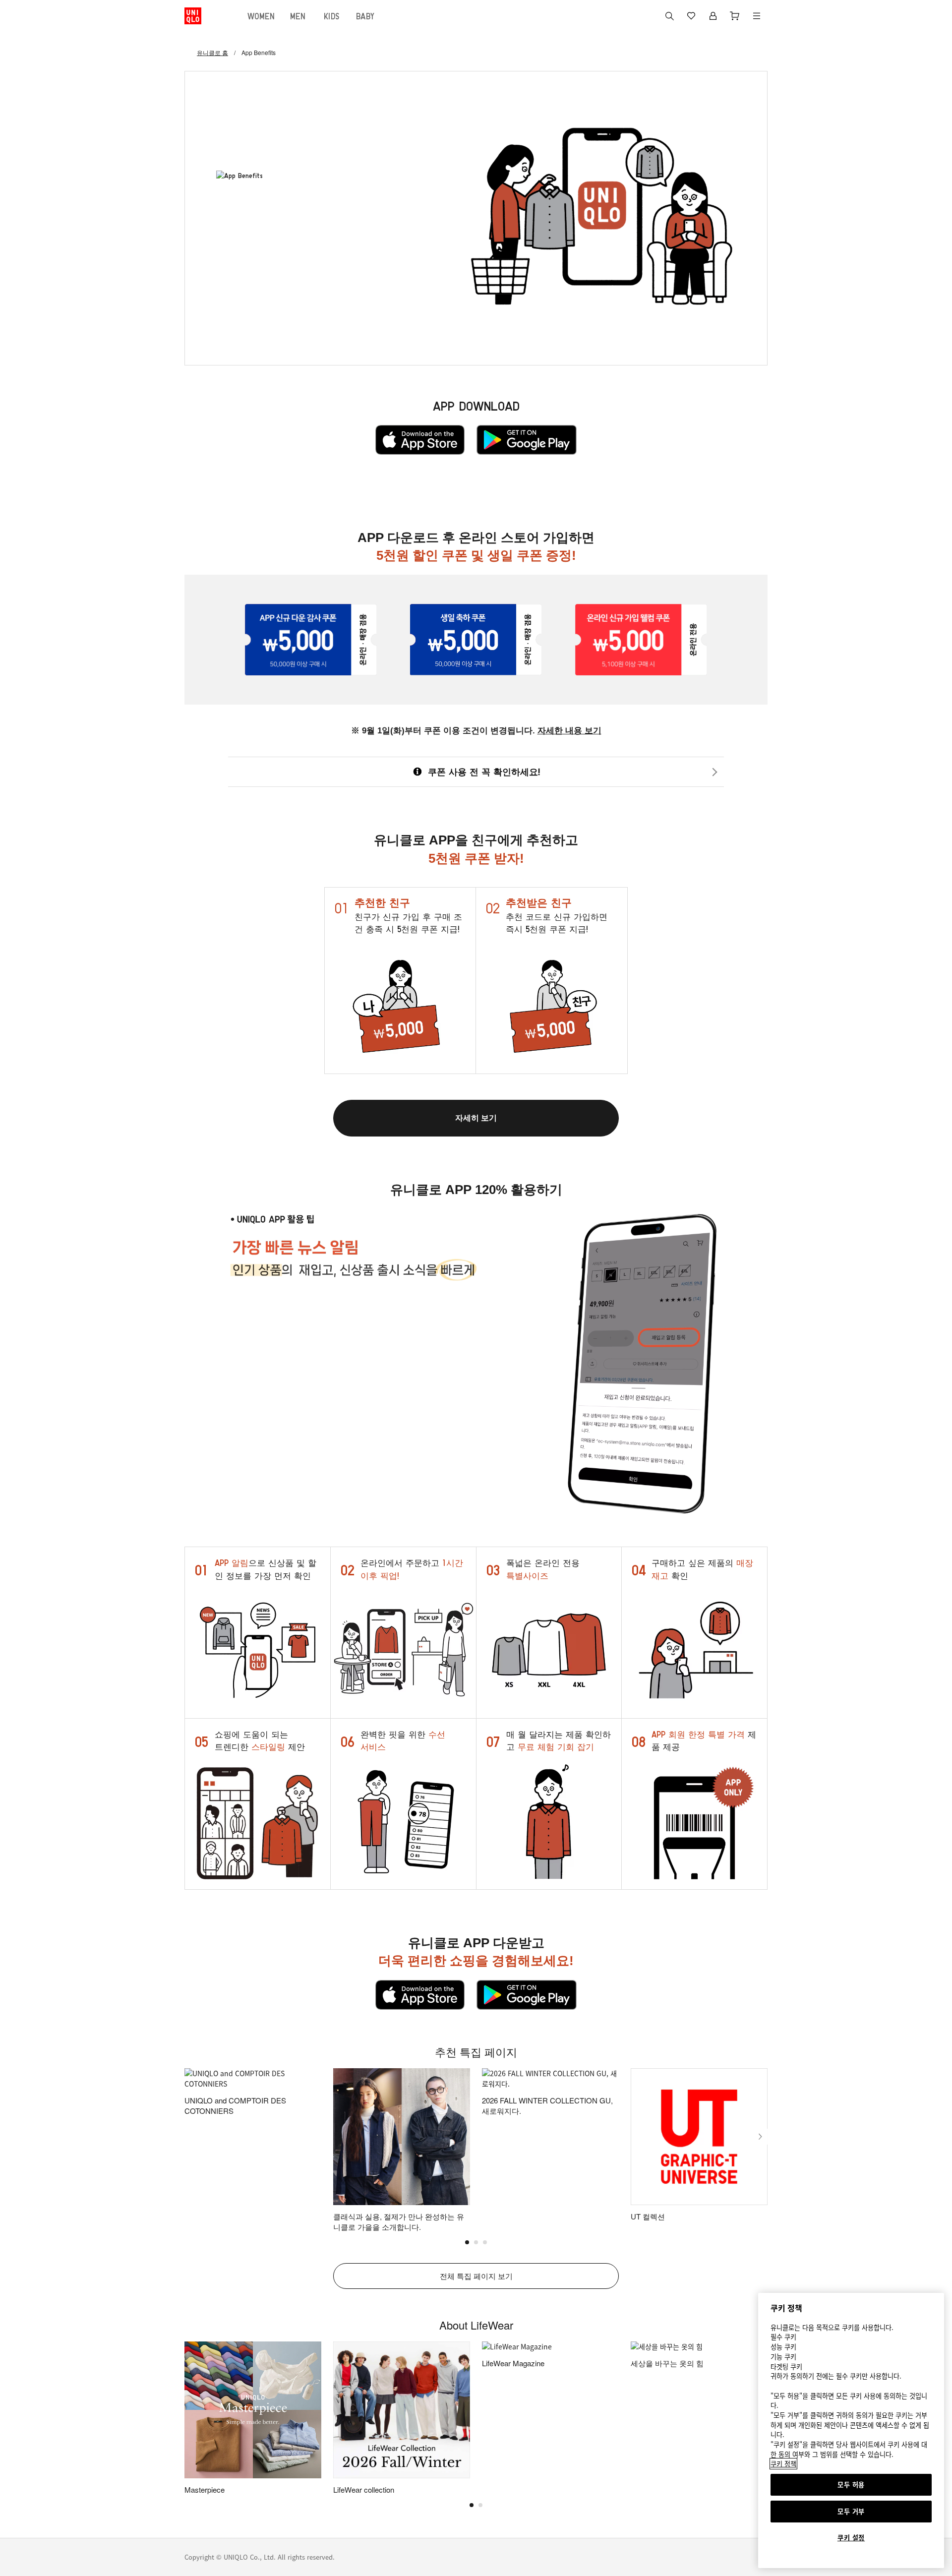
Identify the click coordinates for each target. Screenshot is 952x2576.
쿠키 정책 (783, 2464)
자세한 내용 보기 (569, 731)
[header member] (713, 16)
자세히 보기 (476, 1118)
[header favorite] (691, 16)
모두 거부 (851, 2511)
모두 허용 (851, 2485)
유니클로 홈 (212, 52)
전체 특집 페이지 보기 (476, 2276)
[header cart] (735, 16)
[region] (851, 2430)
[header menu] (757, 16)
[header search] (669, 16)
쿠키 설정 (851, 2538)
